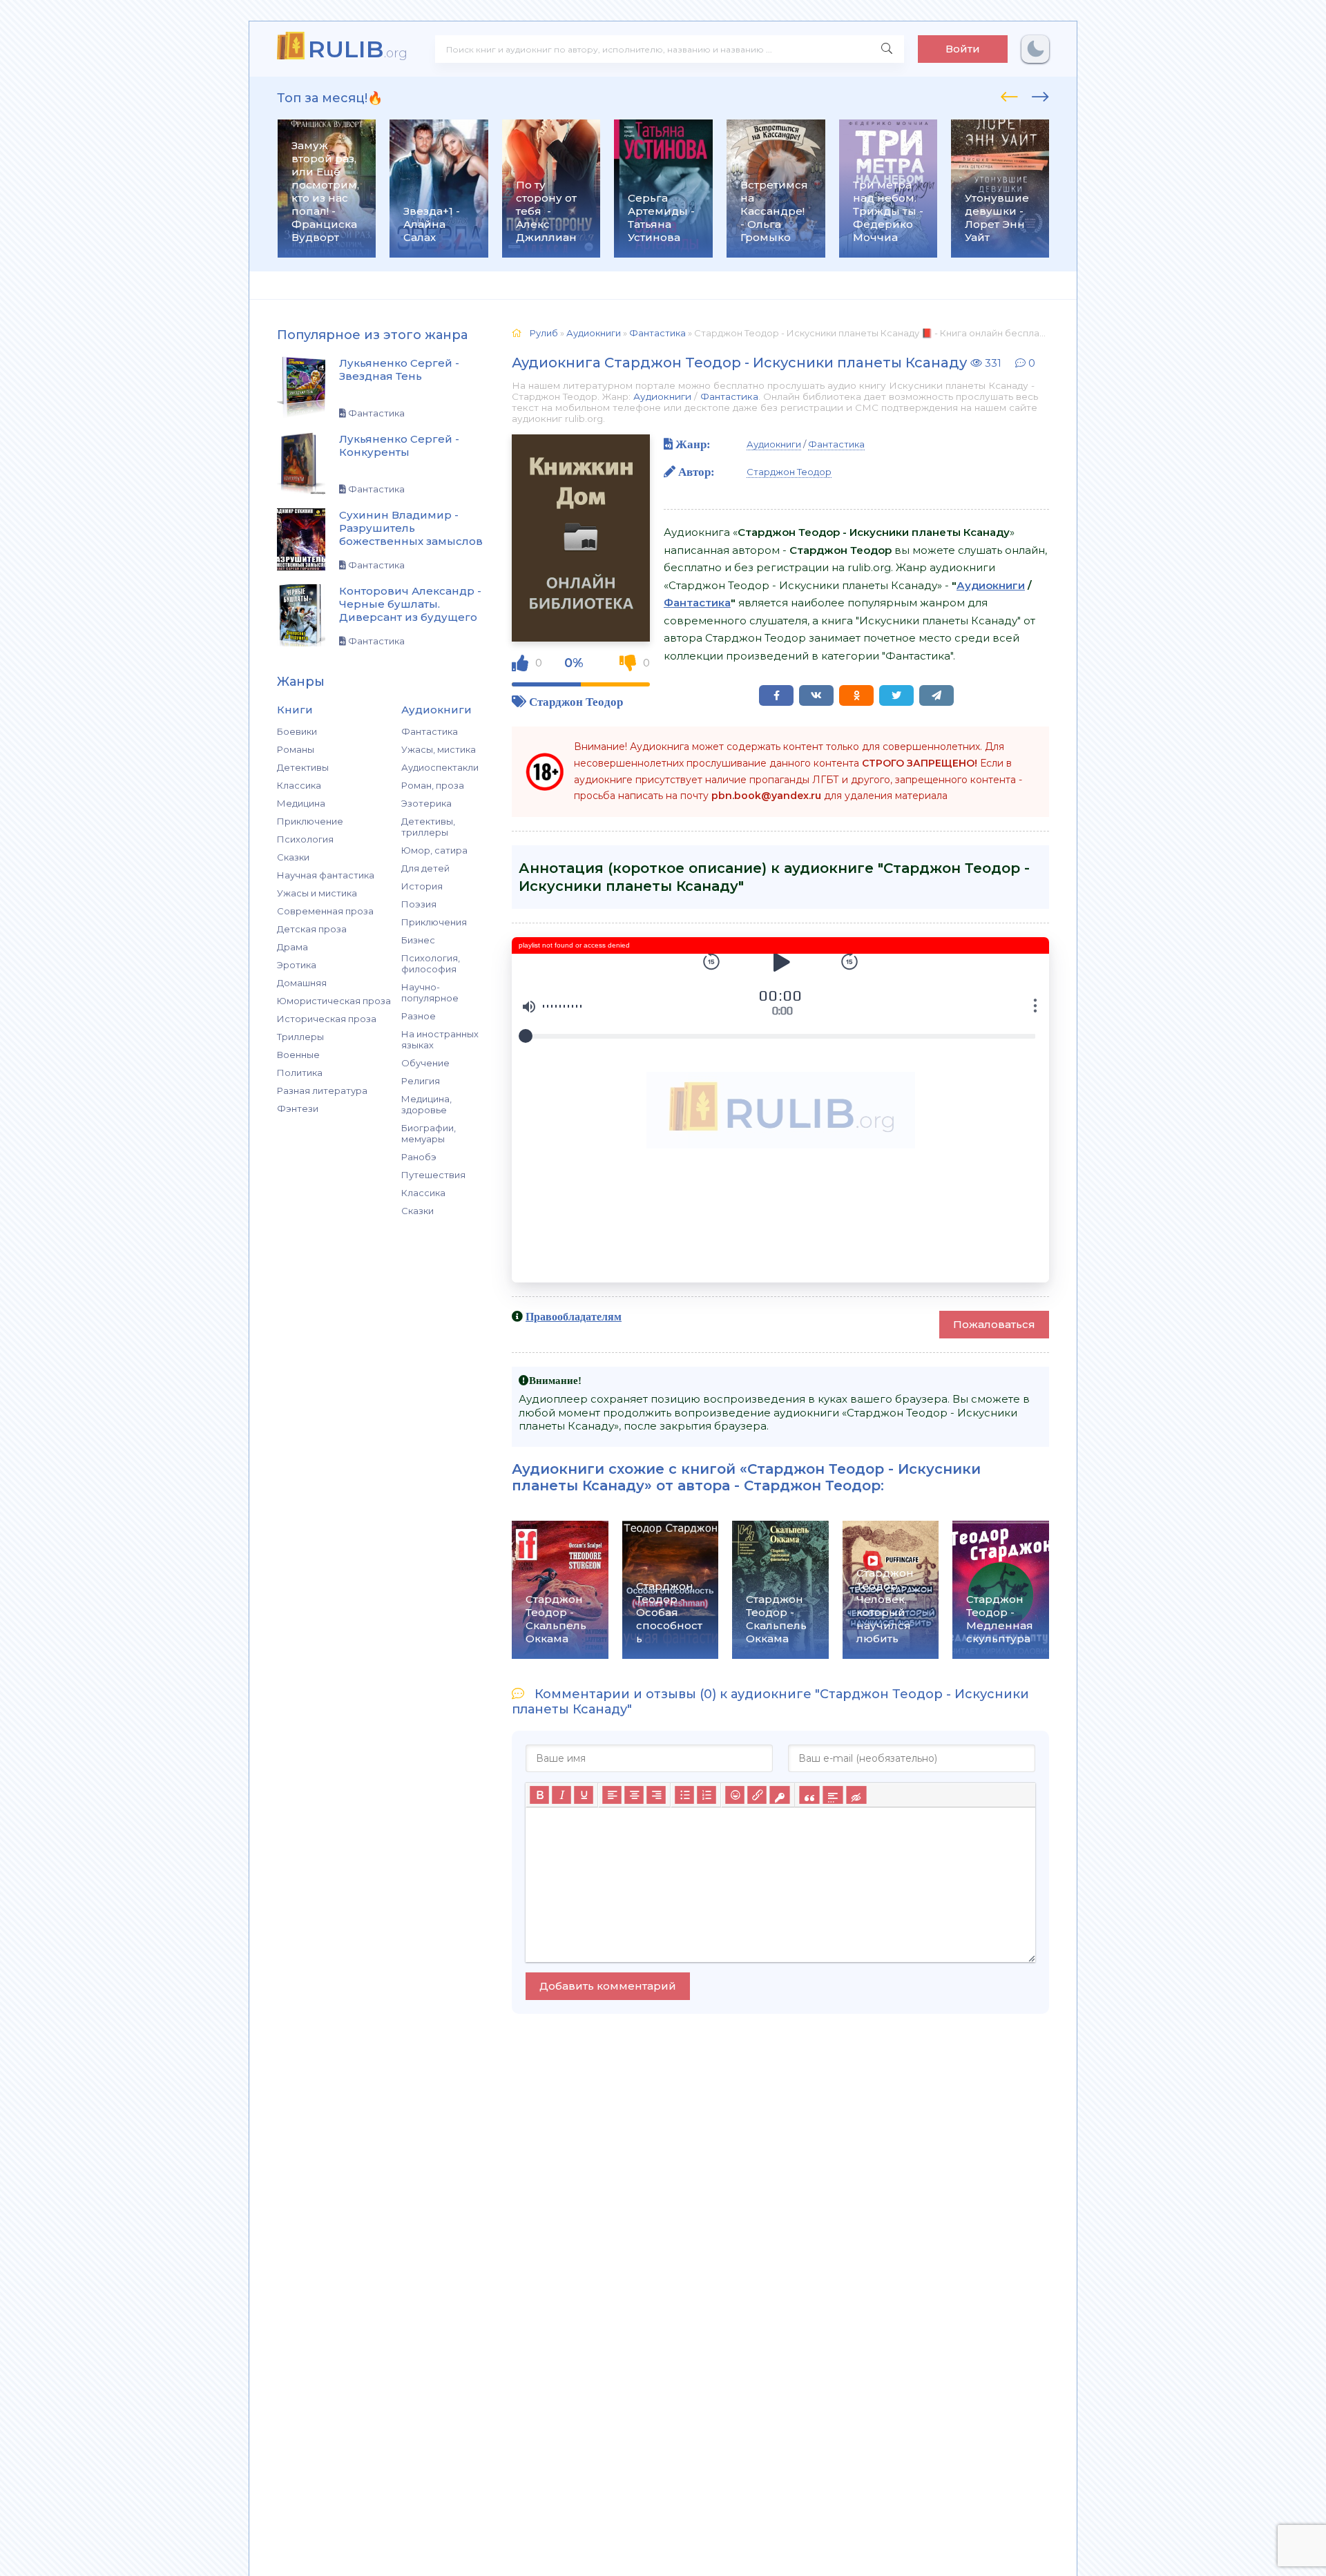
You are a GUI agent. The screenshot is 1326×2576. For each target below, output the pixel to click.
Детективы (303, 767)
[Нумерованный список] (707, 1795)
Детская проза (312, 929)
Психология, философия (431, 963)
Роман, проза (433, 785)
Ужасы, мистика (439, 749)
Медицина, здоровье (426, 1104)
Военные (298, 1055)
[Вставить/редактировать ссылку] (757, 1795)
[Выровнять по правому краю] (656, 1795)
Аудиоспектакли (440, 767)
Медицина (301, 803)
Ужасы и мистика (317, 893)
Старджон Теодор (576, 701)
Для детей (425, 868)
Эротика (297, 965)
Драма (292, 947)
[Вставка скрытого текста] (856, 1795)
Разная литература (322, 1090)
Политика (300, 1073)
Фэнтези (298, 1108)
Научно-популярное (430, 992)
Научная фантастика (326, 875)
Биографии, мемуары (429, 1133)
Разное (419, 1016)
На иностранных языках (440, 1039)
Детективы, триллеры (428, 827)
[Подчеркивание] (584, 1795)
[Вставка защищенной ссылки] (779, 1795)
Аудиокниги (662, 396)
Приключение (310, 821)
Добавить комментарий (608, 1986)
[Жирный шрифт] (539, 1795)
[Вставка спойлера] (833, 1795)
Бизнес (418, 940)
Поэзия (419, 904)
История (422, 886)
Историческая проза (327, 1019)
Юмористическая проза (334, 1001)
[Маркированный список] (684, 1795)
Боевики (297, 731)
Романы (296, 749)
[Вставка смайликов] (735, 1795)
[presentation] (1009, 95)
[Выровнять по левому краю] (612, 1795)
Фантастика (430, 731)
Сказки (293, 857)
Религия (421, 1081)
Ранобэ (419, 1157)
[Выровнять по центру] (634, 1795)
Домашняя (302, 983)
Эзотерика (426, 803)
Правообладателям (574, 1316)
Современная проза (325, 911)
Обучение (425, 1063)
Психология (305, 839)
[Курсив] (561, 1795)
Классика (299, 785)
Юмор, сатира (434, 850)
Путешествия (433, 1175)
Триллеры (300, 1037)
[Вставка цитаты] (809, 1795)
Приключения (434, 922)
